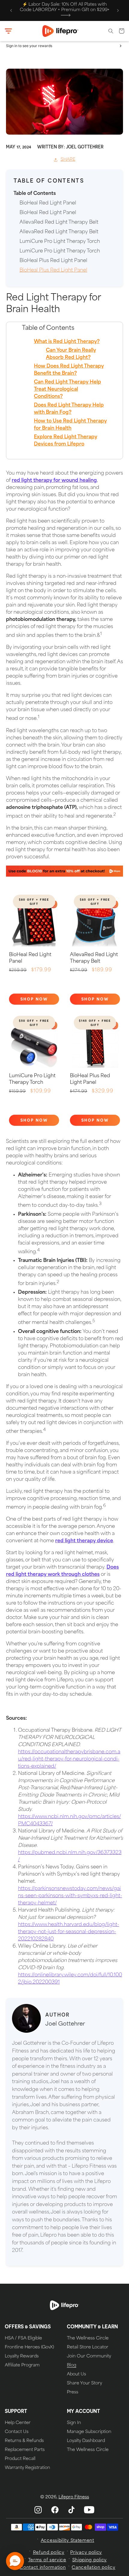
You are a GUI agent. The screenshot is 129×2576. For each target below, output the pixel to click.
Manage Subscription (89, 2432)
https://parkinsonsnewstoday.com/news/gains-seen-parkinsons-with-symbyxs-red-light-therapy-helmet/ (70, 1896)
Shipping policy (90, 2560)
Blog (72, 2366)
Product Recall (20, 2459)
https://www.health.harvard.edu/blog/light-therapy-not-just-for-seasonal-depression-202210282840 (69, 1932)
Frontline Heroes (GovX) (29, 2348)
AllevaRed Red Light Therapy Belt (59, 222)
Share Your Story (84, 2384)
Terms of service (47, 2560)
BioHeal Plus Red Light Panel (53, 261)
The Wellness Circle (88, 2339)
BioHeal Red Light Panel (48, 203)
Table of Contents (35, 194)
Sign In (74, 2423)
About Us (76, 2375)
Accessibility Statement (67, 2541)
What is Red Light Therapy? (67, 342)
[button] (8, 31)
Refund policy (49, 2553)
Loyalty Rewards (22, 2357)
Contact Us (17, 2432)
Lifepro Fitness (74, 2497)
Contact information (43, 2568)
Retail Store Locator (88, 2348)
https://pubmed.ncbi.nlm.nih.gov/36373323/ (70, 1856)
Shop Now (38, 1001)
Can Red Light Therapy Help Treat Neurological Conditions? (67, 389)
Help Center (18, 2423)
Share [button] (68, 160)
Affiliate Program (22, 2366)
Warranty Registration (27, 2468)
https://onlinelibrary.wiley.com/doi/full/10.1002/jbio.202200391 (70, 1979)
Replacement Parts (25, 2450)
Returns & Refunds (24, 2441)
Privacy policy (86, 2553)
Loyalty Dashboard (86, 2441)
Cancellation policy (93, 2568)
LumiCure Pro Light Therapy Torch (60, 242)
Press (73, 2393)
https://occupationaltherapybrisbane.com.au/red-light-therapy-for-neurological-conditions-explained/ (69, 1759)
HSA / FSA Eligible (23, 2339)
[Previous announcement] (11, 10)
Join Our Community (89, 2357)
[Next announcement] (118, 10)
